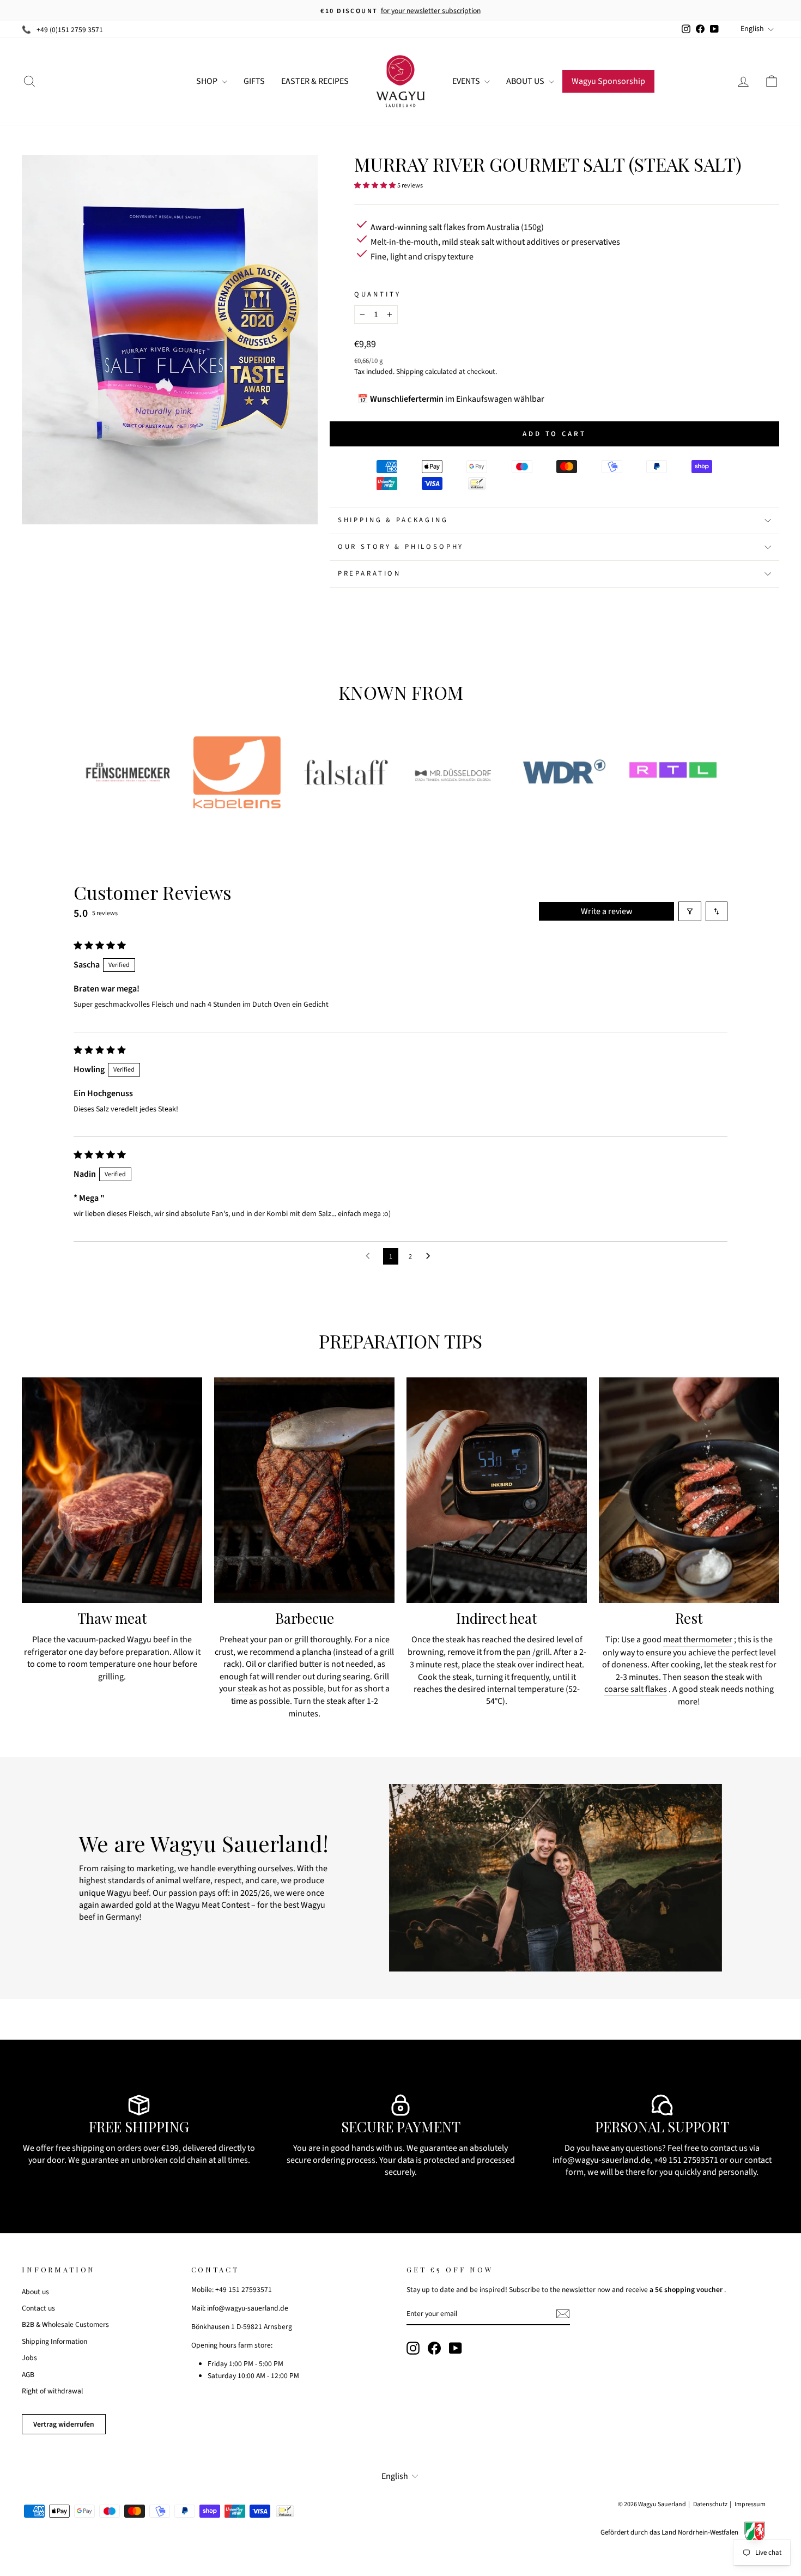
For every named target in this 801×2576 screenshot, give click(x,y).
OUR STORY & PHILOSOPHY (401, 547)
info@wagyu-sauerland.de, (602, 2160)
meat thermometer (698, 1640)
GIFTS (254, 81)
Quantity (378, 295)
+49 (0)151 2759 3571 (70, 30)
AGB (28, 2375)
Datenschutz (710, 2504)
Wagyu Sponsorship (608, 81)
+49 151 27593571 (686, 2160)
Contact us (38, 2308)
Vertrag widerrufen (64, 2424)
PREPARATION (369, 573)
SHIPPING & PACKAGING (393, 520)
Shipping (410, 371)
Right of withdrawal (52, 2391)
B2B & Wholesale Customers (65, 2324)
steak (247, 1689)
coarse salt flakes (636, 1689)
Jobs (29, 2358)
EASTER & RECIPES (315, 81)
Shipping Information (54, 2341)
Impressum (750, 2504)
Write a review (607, 911)
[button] (375, 185)
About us (35, 2292)
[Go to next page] (431, 1256)
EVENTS (467, 81)
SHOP (208, 81)
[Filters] (690, 911)
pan (524, 1652)
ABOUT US (526, 81)
